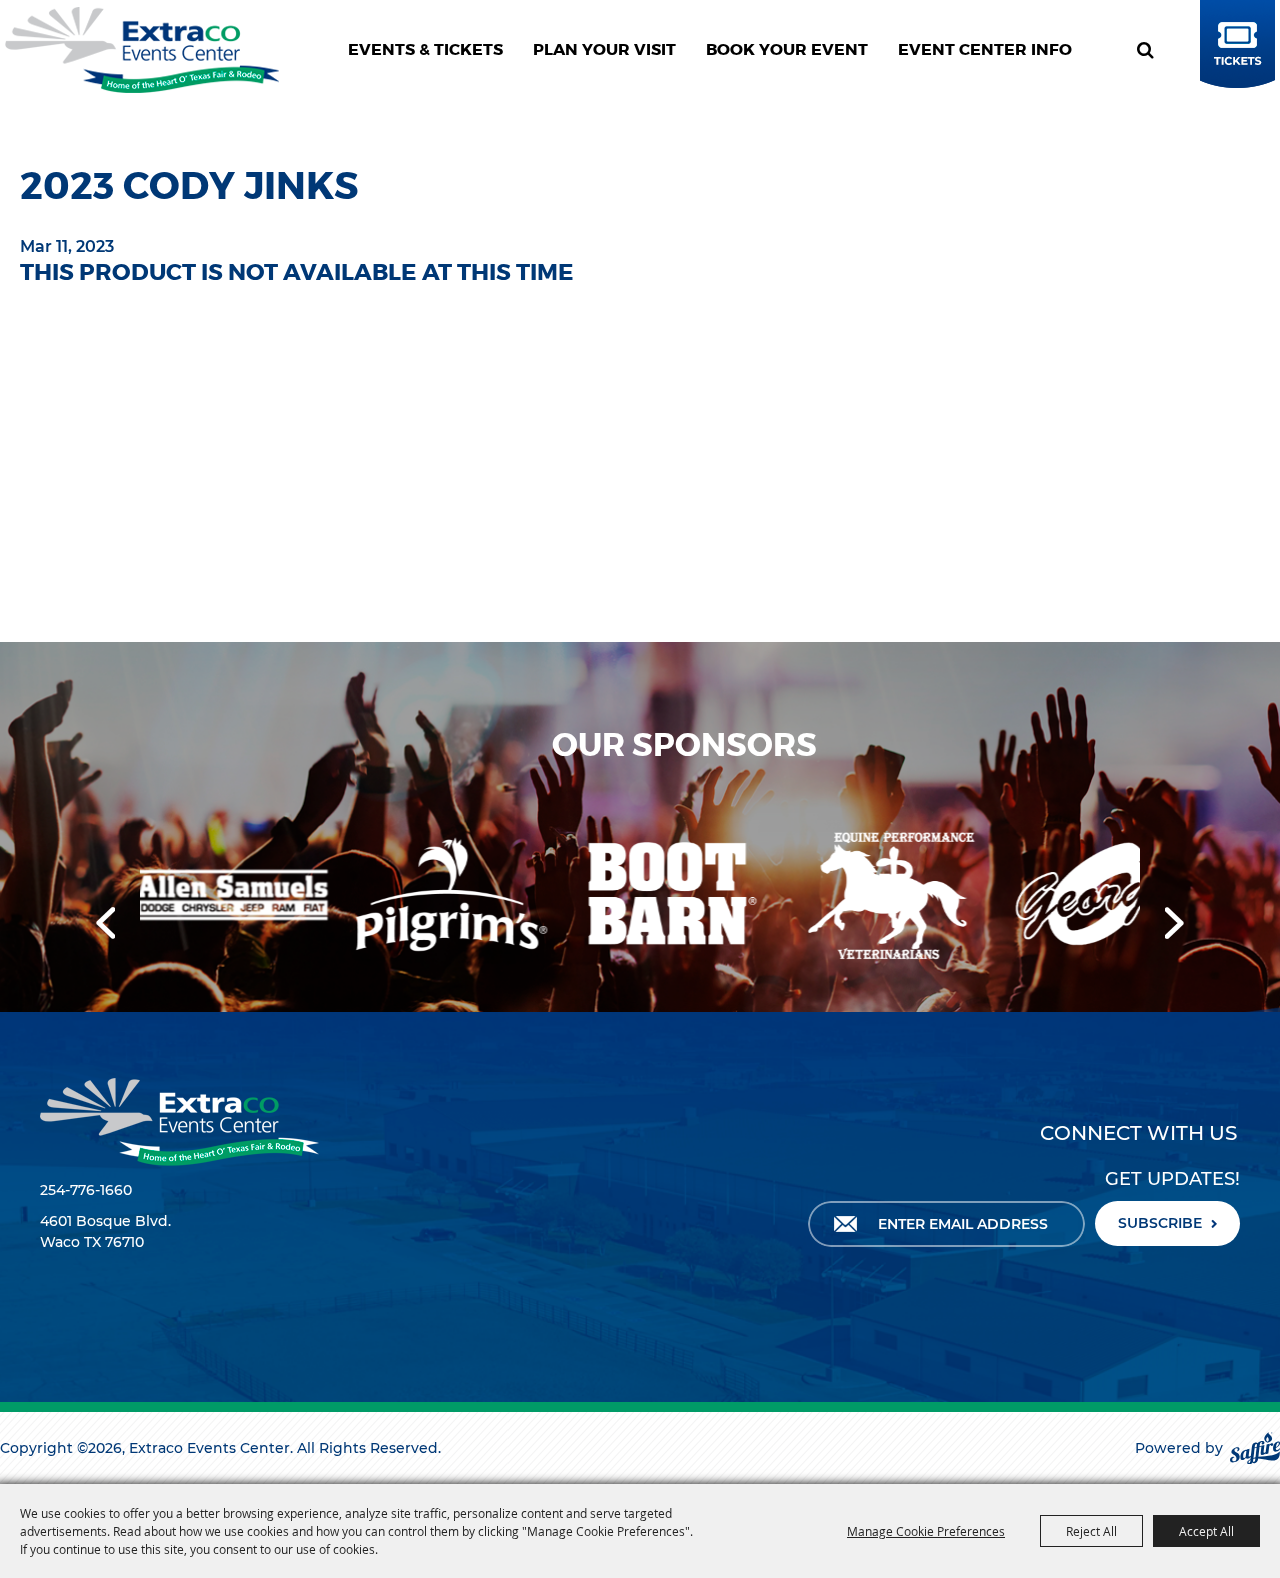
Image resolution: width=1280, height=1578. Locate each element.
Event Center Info (985, 49)
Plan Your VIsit (604, 49)
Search (1152, 50)
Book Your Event (787, 49)
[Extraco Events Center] (142, 50)
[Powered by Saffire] (1255, 1448)
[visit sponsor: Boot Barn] (546, 897)
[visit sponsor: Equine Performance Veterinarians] (766, 897)
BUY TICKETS (1234, 63)
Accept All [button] (1206, 1531)
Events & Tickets (425, 49)
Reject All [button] (1091, 1531)
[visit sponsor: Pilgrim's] (326, 897)
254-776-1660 (86, 1190)
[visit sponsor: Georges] (986, 897)
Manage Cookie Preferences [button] (926, 1531)
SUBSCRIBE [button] (1160, 1223)
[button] (105, 923)
